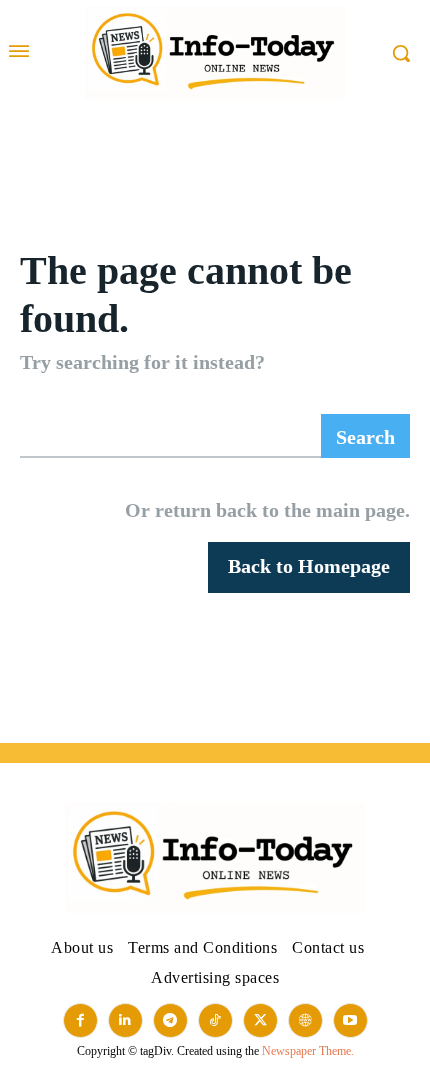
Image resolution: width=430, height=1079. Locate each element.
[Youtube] (350, 1020)
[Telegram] (170, 1020)
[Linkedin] (125, 1020)
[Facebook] (80, 1020)
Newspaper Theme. (308, 1051)
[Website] (305, 1020)
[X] (260, 1020)
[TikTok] (215, 1020)
